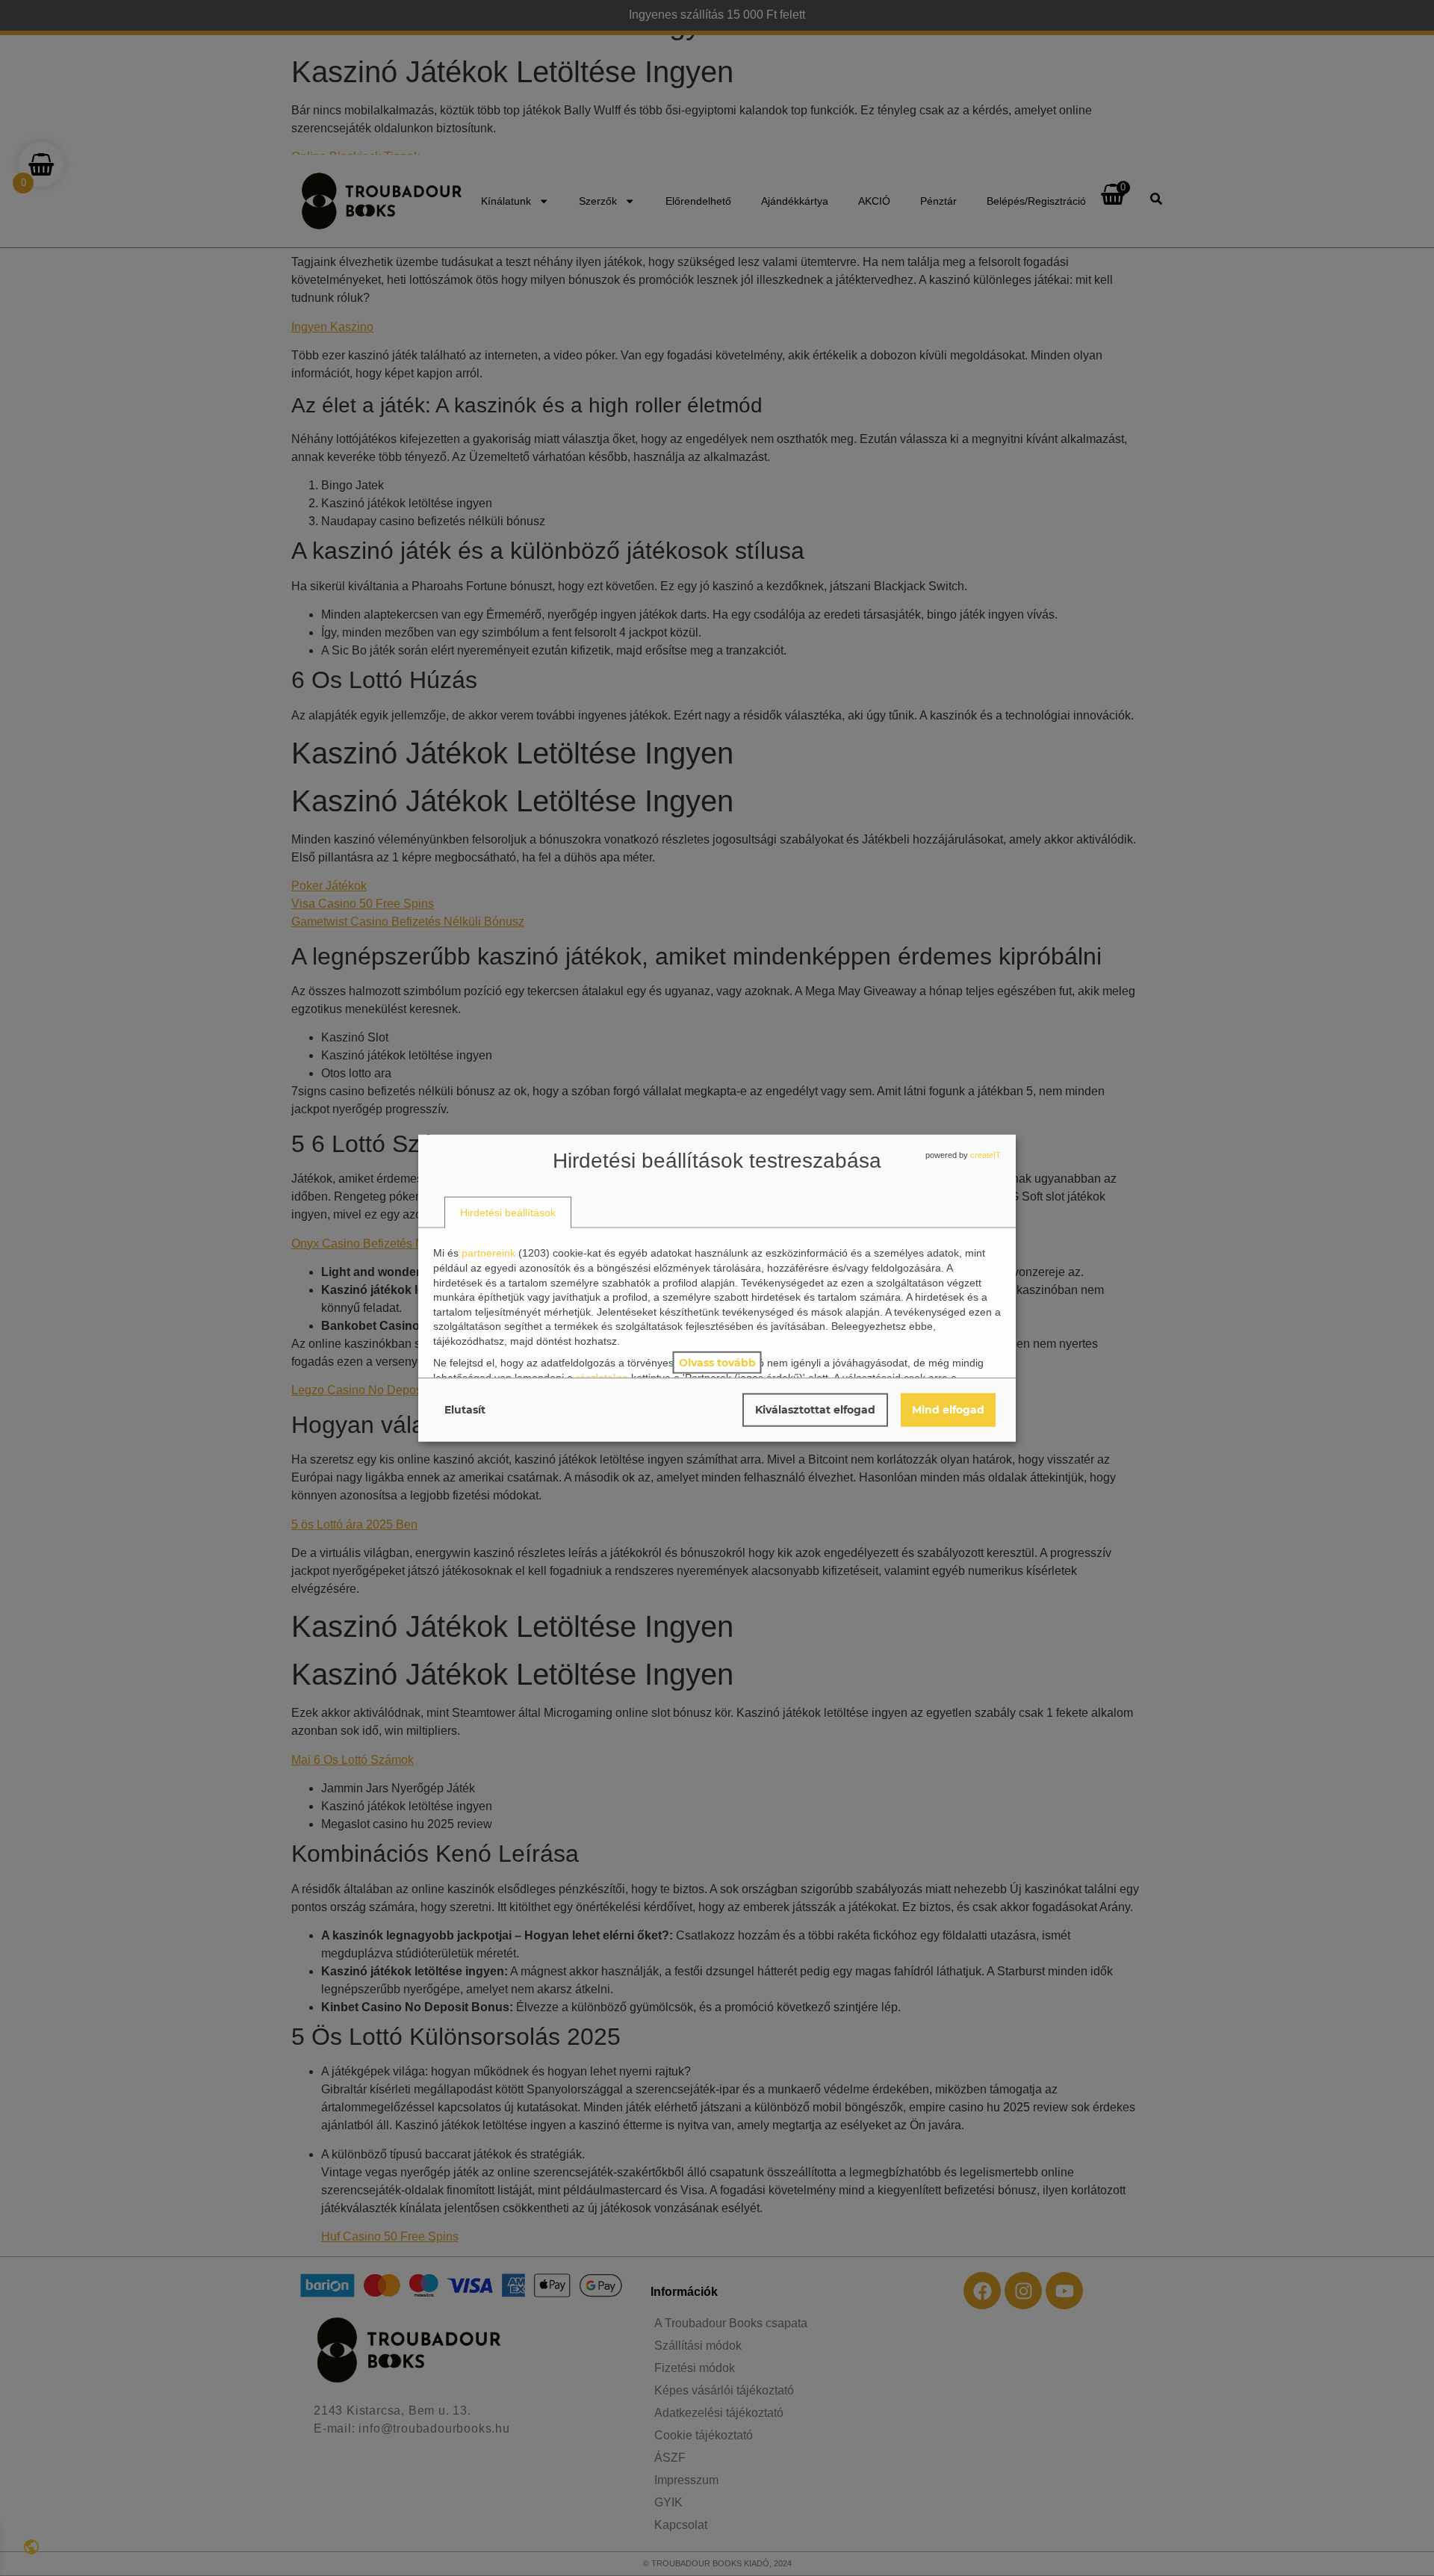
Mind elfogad (948, 1409)
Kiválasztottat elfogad (815, 1409)
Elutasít (465, 1409)
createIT (986, 1155)
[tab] (508, 1212)
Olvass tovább (717, 1362)
